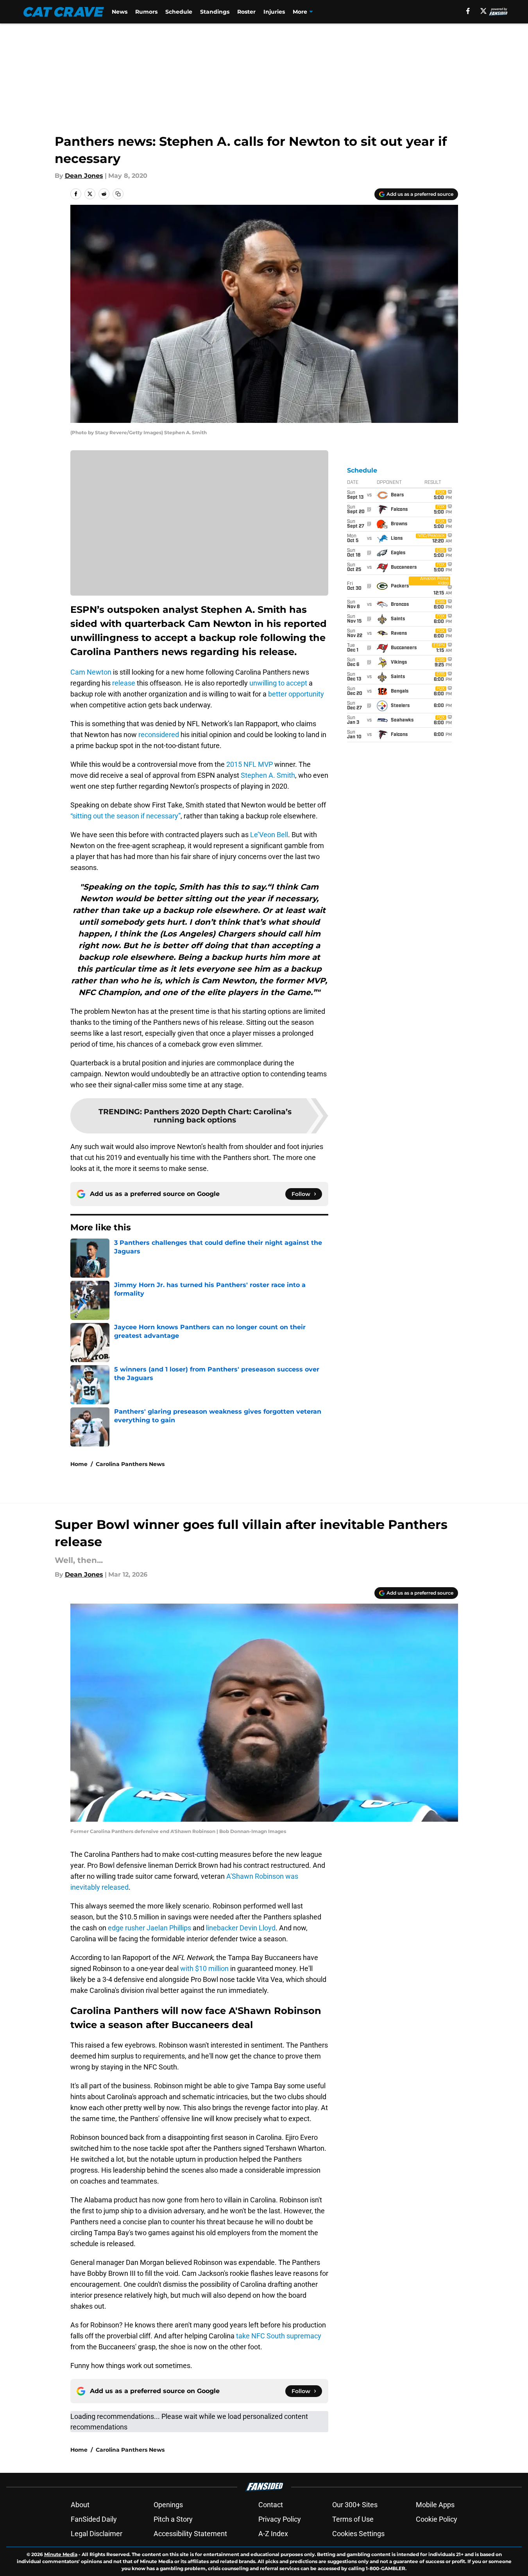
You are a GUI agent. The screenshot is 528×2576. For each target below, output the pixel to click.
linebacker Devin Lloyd (241, 1928)
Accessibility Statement (190, 2534)
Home (79, 1464)
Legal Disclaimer (97, 2534)
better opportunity (296, 694)
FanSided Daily (94, 2519)
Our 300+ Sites (355, 2505)
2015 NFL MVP (249, 764)
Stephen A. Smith (268, 775)
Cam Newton (91, 672)
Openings (168, 2505)
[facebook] (468, 11)
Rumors (146, 12)
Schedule (179, 12)
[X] (483, 11)
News (120, 12)
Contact (271, 2505)
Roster (246, 12)
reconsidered (159, 735)
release (124, 683)
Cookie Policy (437, 2519)
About (80, 2505)
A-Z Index (273, 2534)
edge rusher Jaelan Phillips (149, 1928)
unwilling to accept (278, 683)
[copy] (118, 194)
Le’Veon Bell (269, 835)
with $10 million (204, 1968)
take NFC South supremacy (279, 2336)
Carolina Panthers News (130, 1464)
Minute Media (61, 2554)
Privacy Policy (280, 2519)
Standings (215, 12)
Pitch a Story (173, 2519)
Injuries (274, 12)
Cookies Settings (358, 2534)
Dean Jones (84, 176)
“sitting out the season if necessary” (125, 816)
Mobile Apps (435, 2505)
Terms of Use (353, 2519)
